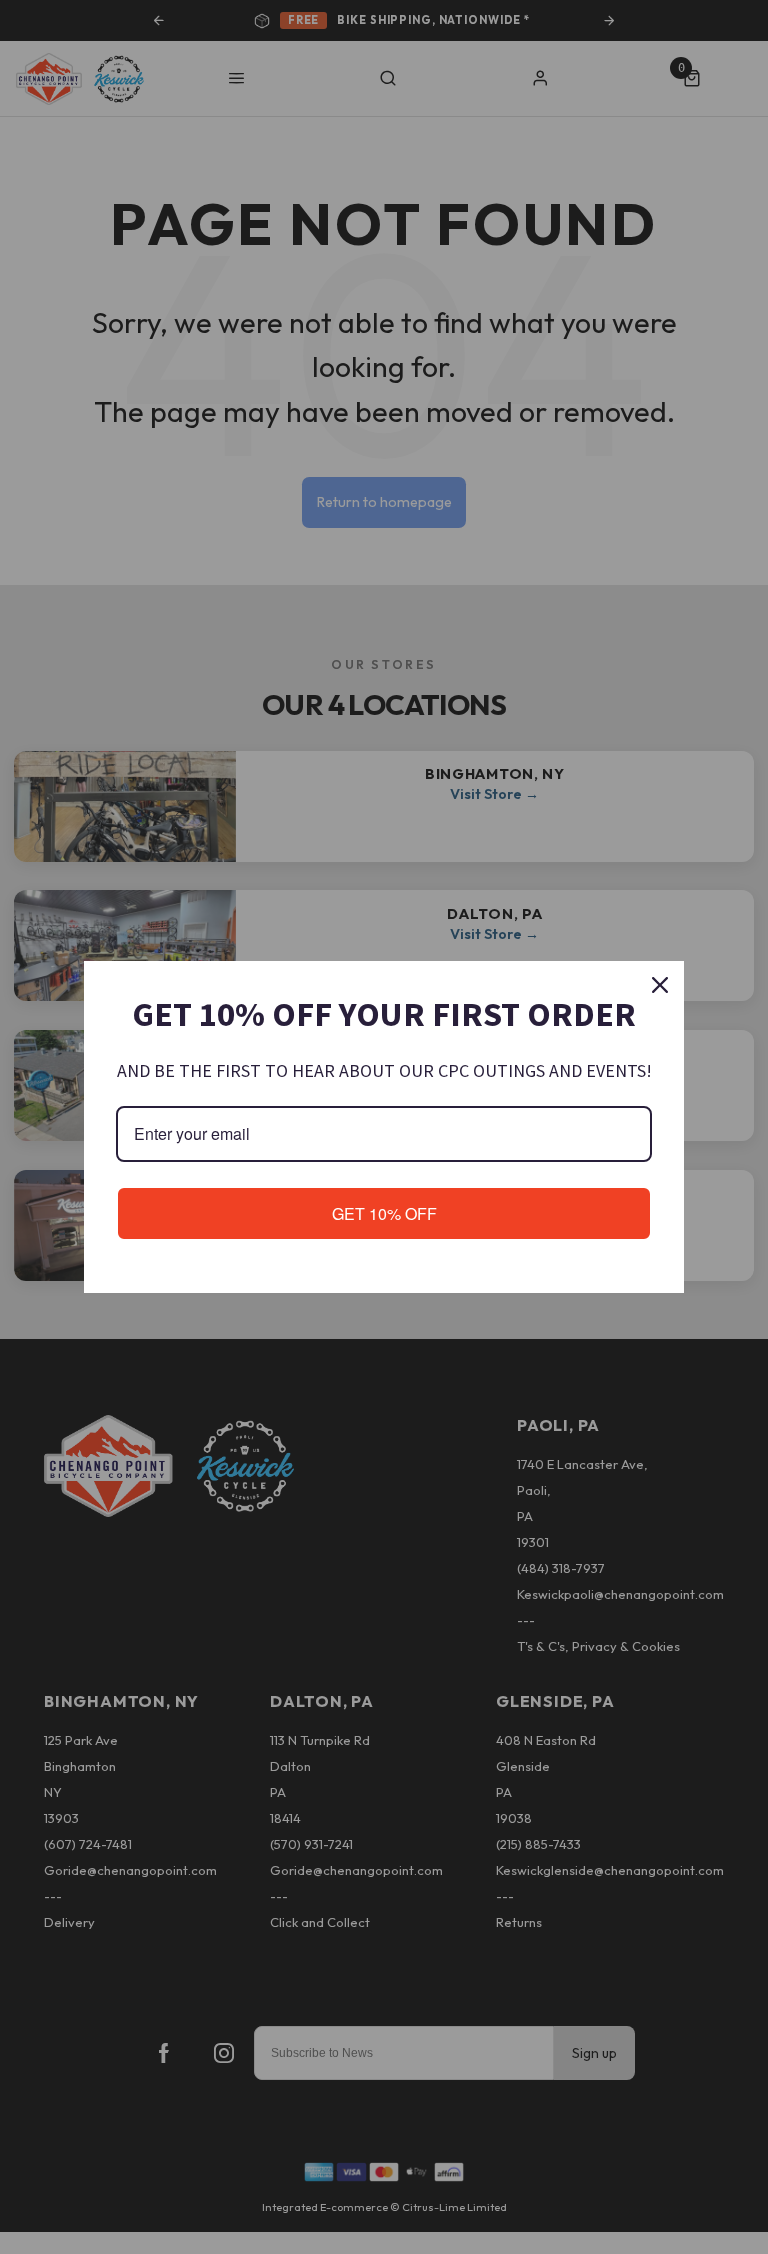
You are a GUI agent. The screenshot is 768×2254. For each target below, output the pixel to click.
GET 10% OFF (384, 1213)
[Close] (660, 985)
